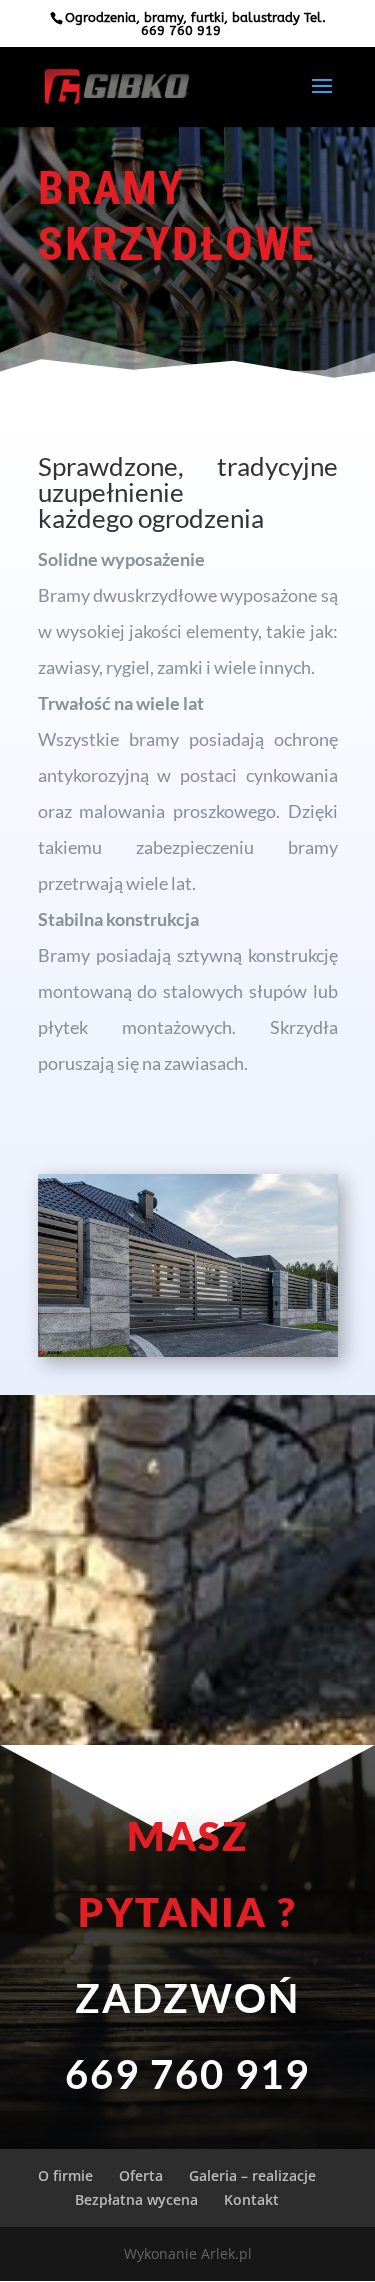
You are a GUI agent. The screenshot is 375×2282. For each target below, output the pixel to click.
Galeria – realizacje (252, 2175)
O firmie (65, 2175)
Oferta (141, 2175)
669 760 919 (181, 30)
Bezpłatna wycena (136, 2199)
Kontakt (251, 2199)
